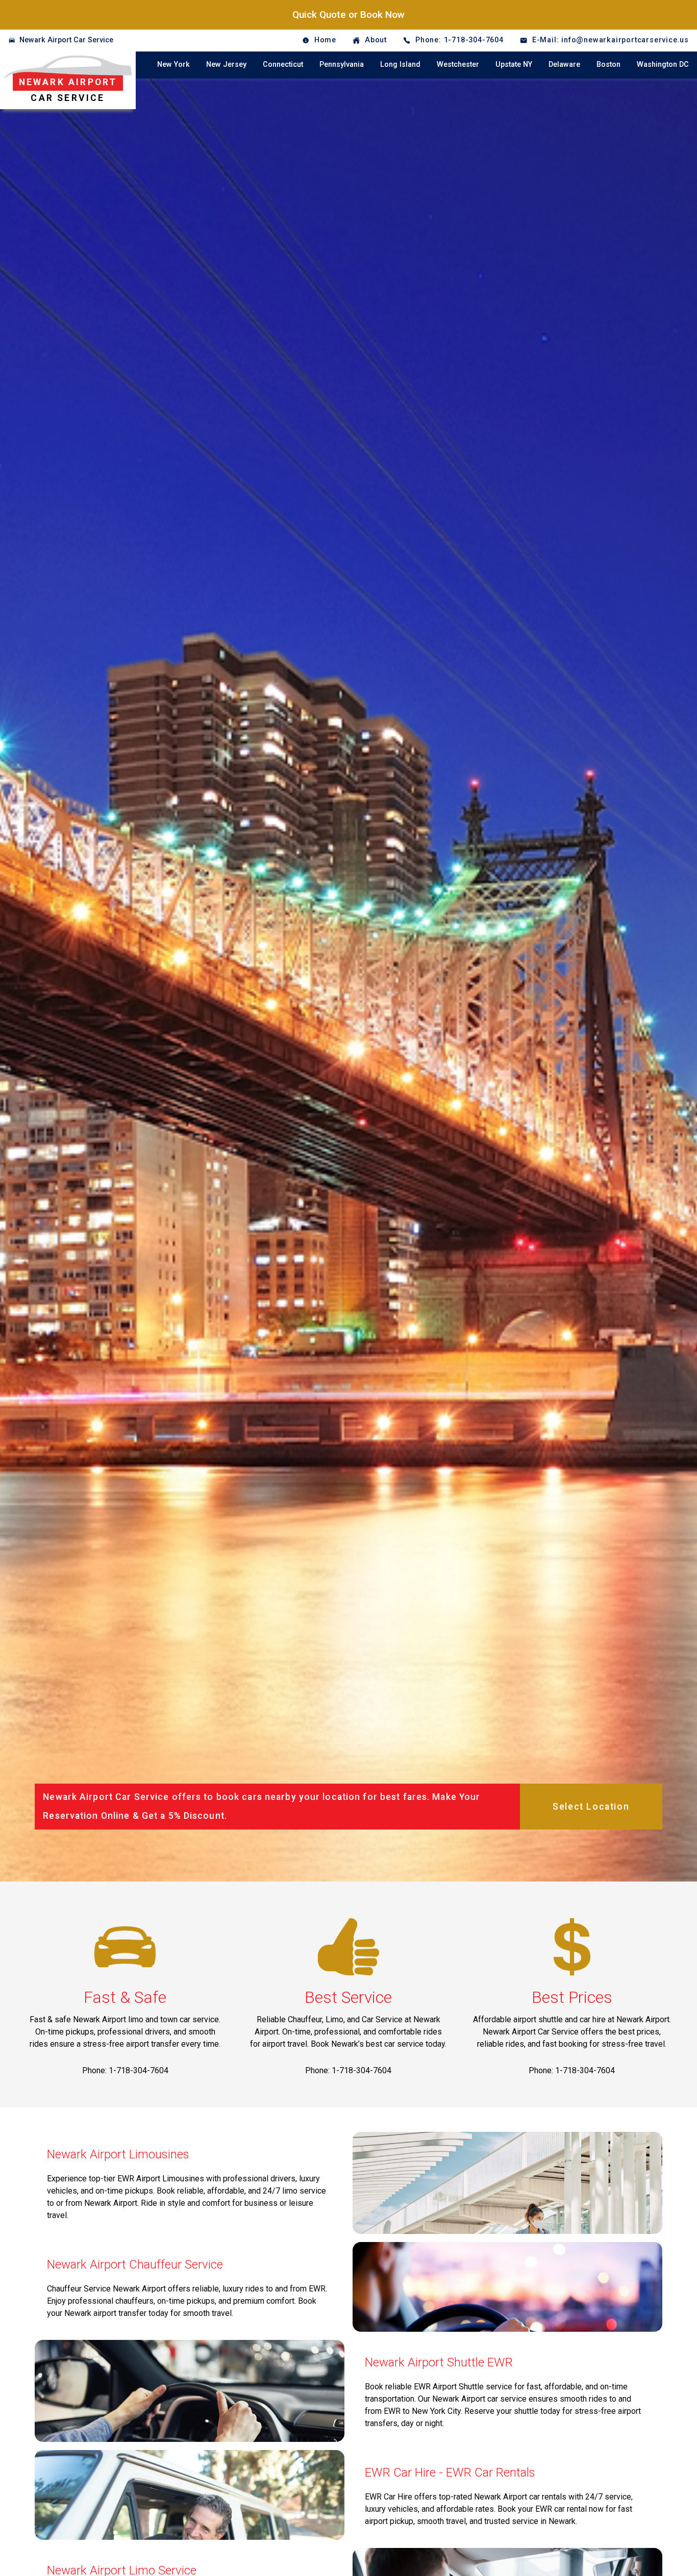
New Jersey (226, 65)
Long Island (400, 65)
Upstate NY (514, 65)
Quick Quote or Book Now (348, 15)
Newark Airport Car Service (66, 40)
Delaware (564, 65)
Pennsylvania (342, 65)
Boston (608, 65)
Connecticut (283, 65)
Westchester (458, 65)
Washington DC (663, 65)
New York (173, 65)
